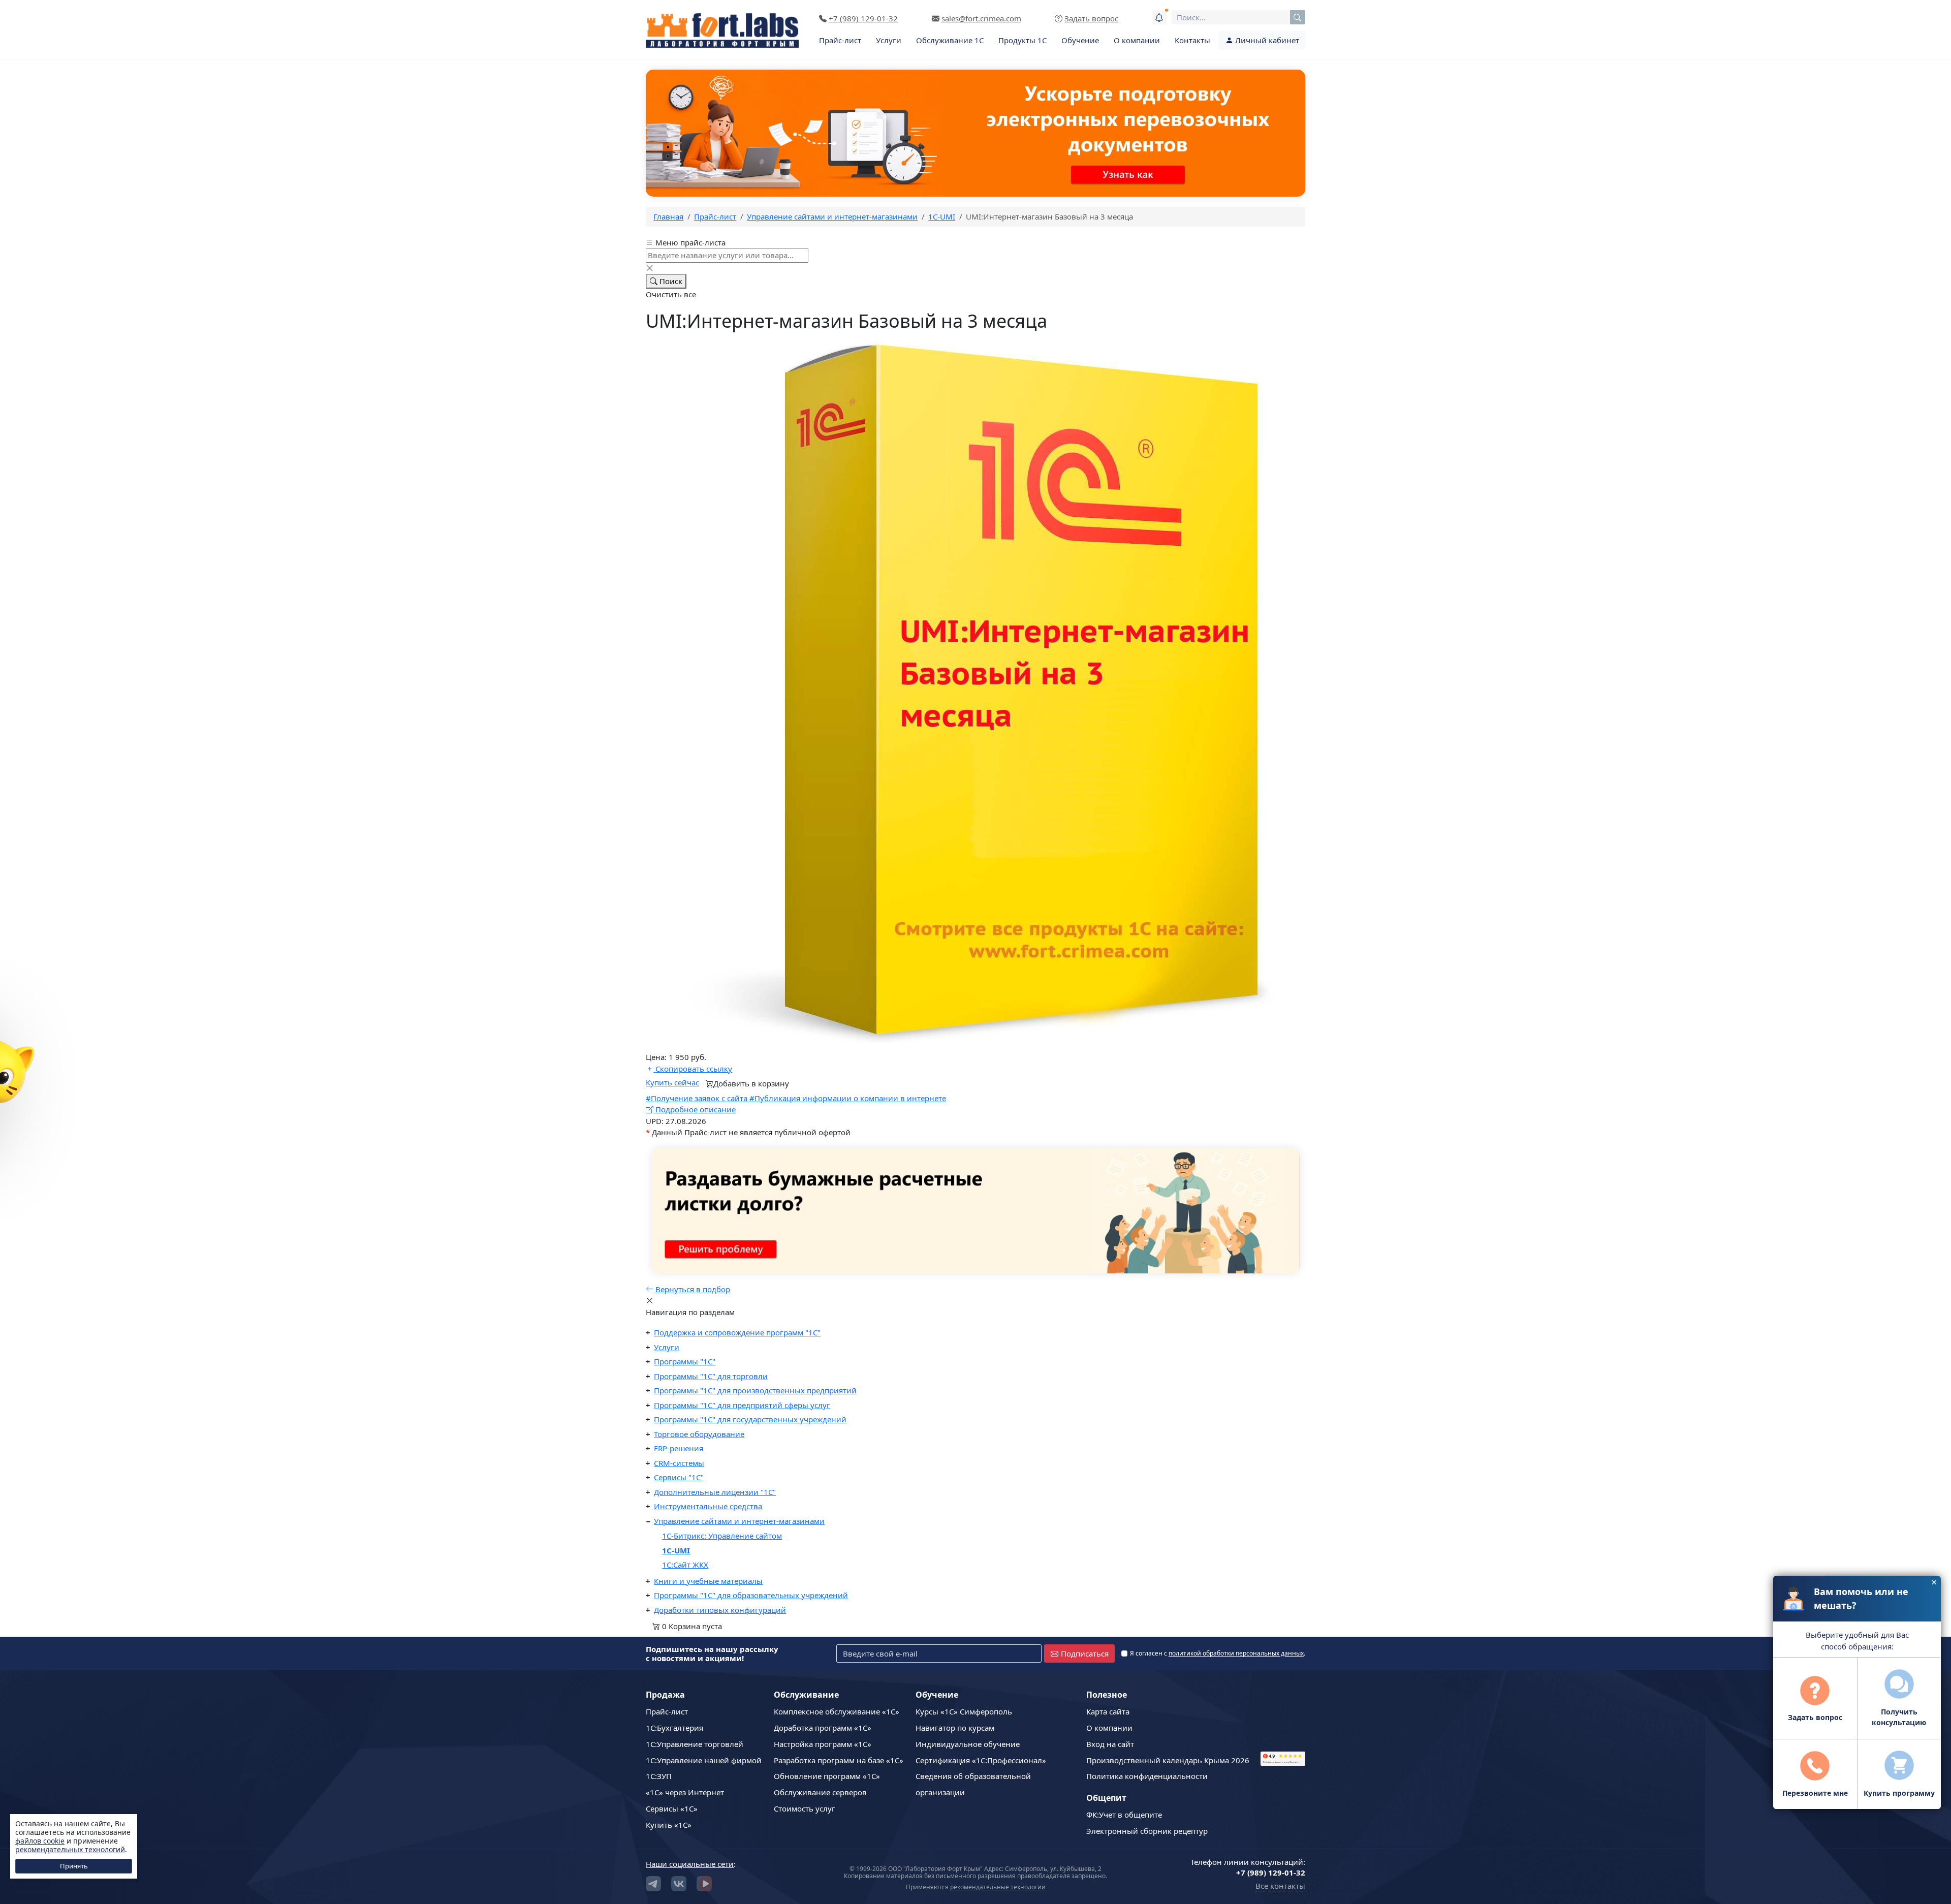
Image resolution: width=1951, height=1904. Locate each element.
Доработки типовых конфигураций (720, 1610)
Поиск (670, 281)
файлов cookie (40, 1841)
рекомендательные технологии (998, 1887)
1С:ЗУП (659, 1776)
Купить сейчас (672, 1082)
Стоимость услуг (805, 1808)
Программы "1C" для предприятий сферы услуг (742, 1405)
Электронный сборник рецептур (1147, 1831)
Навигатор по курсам (955, 1728)
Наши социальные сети (690, 1864)
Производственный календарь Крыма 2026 (1168, 1760)
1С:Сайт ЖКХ (685, 1565)
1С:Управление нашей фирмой (704, 1760)
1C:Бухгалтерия (674, 1728)
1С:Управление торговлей (695, 1744)
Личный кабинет (1266, 40)
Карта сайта (1108, 1711)
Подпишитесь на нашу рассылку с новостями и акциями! (712, 1653)
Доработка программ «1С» (823, 1728)
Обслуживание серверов (820, 1792)
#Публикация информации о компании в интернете (848, 1098)
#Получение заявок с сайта (698, 1098)
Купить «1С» (669, 1825)
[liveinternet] (1283, 1716)
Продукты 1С (1022, 40)
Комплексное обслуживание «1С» (837, 1711)
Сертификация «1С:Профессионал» (981, 1760)
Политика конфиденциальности (1147, 1776)
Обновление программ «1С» (827, 1776)
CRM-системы (679, 1463)
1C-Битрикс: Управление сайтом (722, 1536)
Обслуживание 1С (950, 40)
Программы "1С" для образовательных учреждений (751, 1595)
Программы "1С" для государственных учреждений (750, 1419)
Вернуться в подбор (692, 1289)
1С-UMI (676, 1550)
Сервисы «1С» (672, 1808)
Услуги (889, 40)
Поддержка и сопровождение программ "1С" (737, 1332)
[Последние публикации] (1159, 17)
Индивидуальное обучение (968, 1744)
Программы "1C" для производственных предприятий (755, 1390)
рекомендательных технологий (70, 1849)
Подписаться (1085, 1653)
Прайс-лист (840, 40)
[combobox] (1238, 17)
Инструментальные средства (708, 1506)
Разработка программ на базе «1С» (839, 1760)
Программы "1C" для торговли (711, 1376)
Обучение (1080, 40)
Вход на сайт (1110, 1744)
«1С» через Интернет (685, 1792)
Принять (74, 1866)
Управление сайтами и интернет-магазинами (739, 1521)
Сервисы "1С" (679, 1477)
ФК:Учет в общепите (1124, 1815)
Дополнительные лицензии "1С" (715, 1492)
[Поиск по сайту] (1298, 17)
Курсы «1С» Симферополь (964, 1711)
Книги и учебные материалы (708, 1581)
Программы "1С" (685, 1361)
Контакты (1192, 40)
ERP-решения (679, 1448)
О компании (1137, 40)
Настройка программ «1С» (823, 1744)
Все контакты (1280, 1886)
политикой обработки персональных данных (1236, 1653)
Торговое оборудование (699, 1434)
